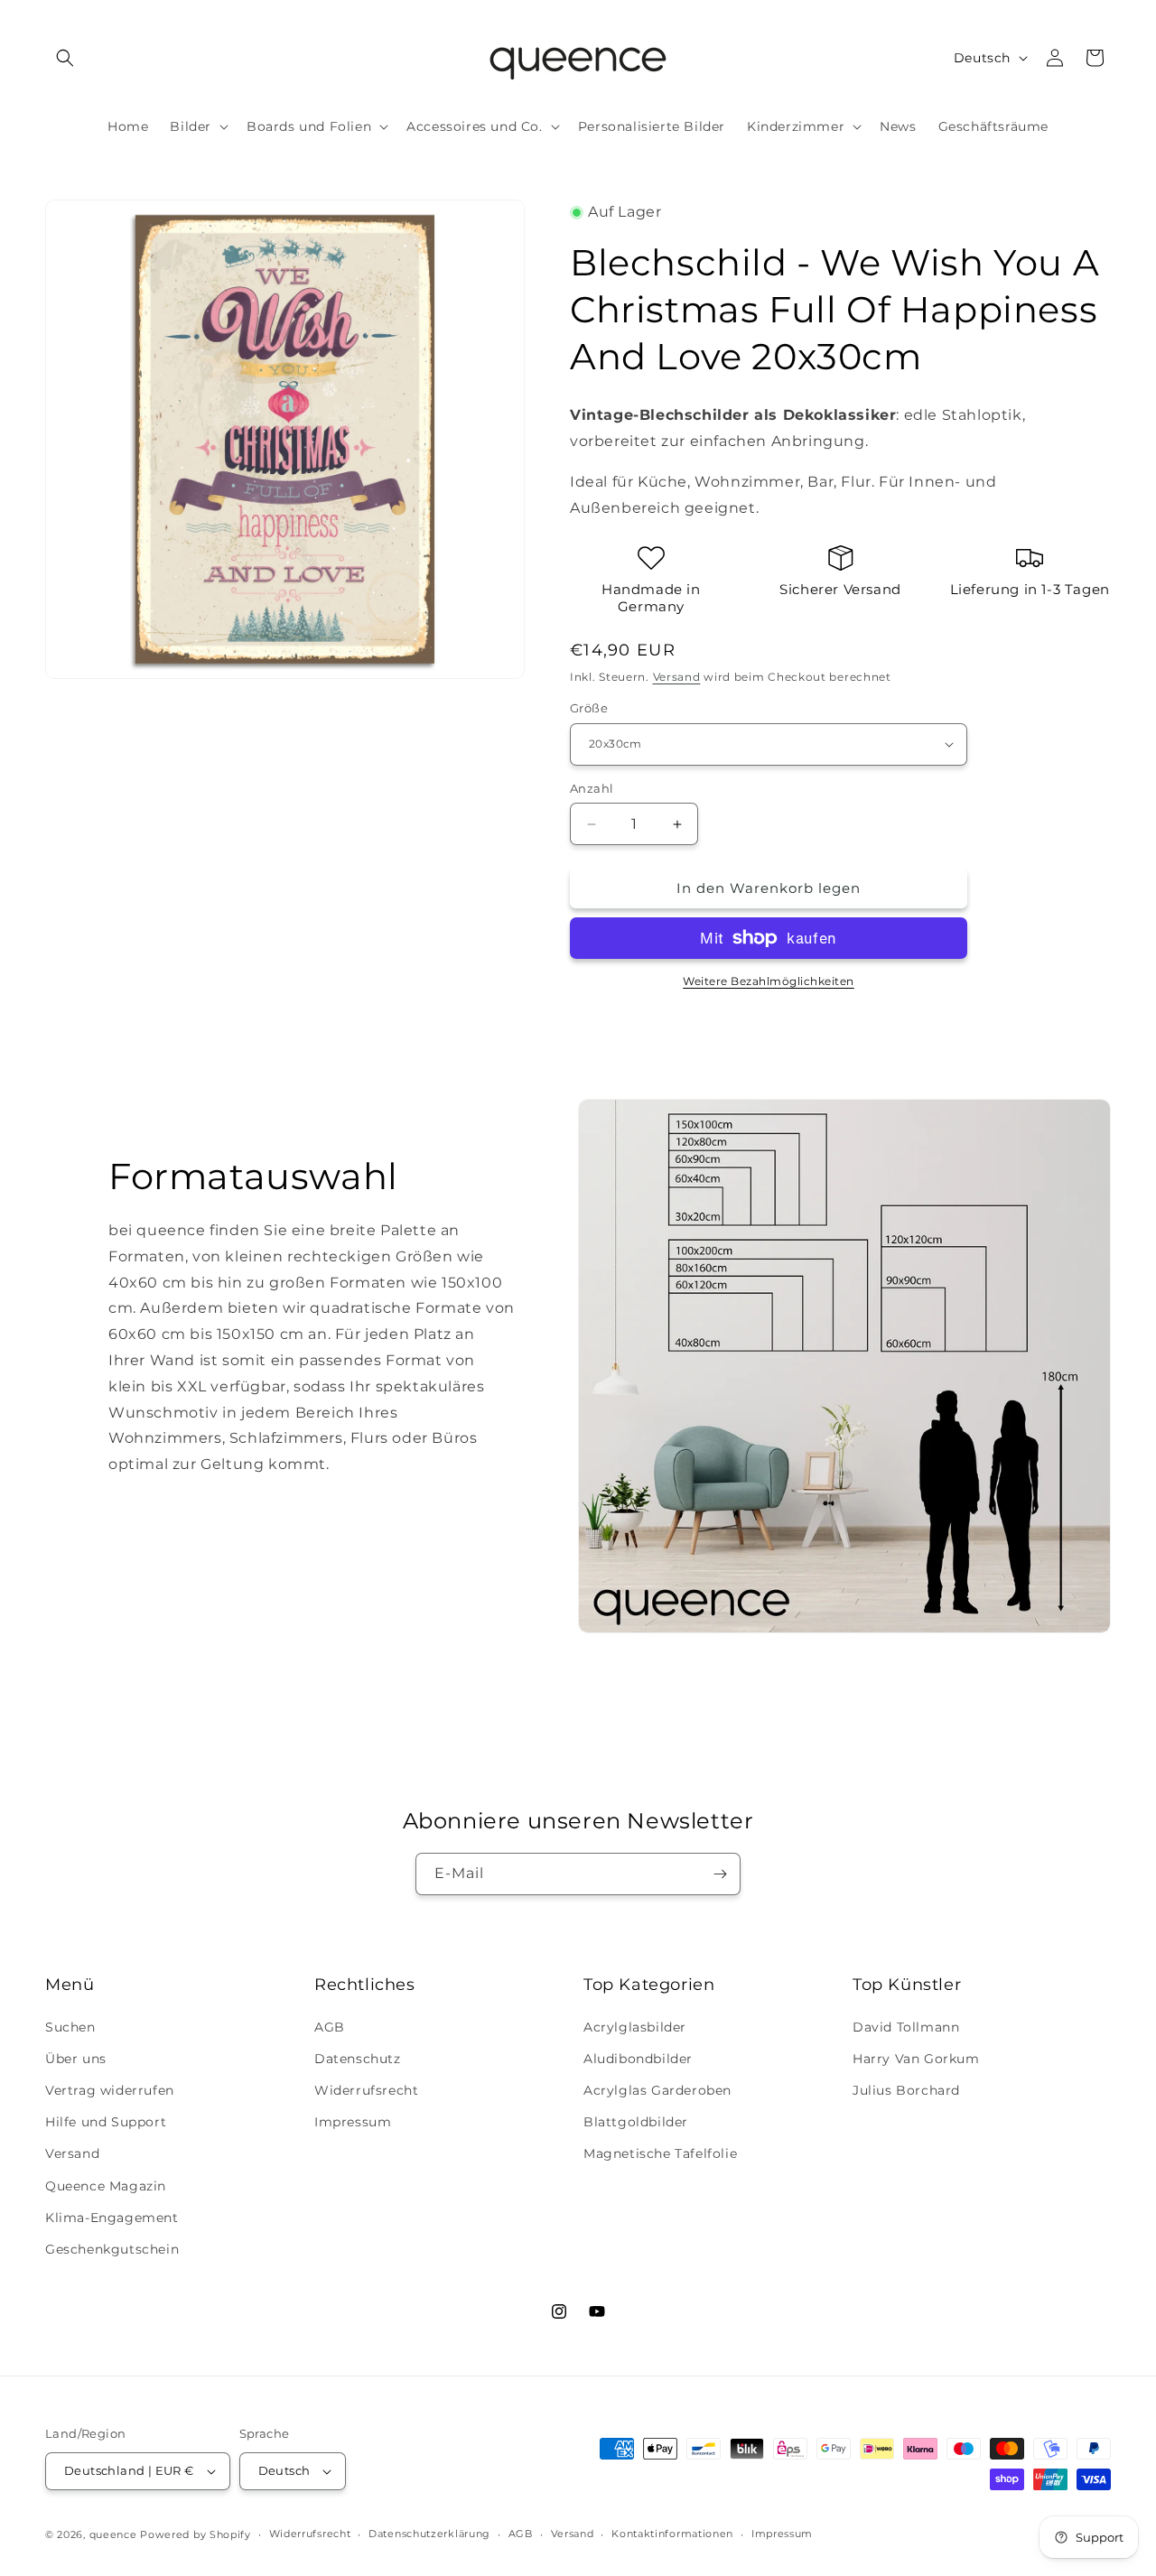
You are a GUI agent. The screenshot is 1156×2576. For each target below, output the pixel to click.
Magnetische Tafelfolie (660, 2153)
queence (113, 2534)
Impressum (353, 2122)
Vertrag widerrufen (110, 2090)
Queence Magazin (106, 2186)
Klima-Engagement (112, 2218)
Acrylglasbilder (635, 2027)
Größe (589, 708)
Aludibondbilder (638, 2059)
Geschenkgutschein (112, 2249)
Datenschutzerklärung (429, 2534)
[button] (65, 58)
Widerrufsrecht (366, 2090)
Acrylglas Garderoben (657, 2090)
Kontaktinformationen (672, 2534)
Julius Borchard (906, 2090)
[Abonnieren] (720, 1874)
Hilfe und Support (106, 2122)
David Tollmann (906, 2027)
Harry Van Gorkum (916, 2059)
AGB (330, 2027)
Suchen (70, 2027)
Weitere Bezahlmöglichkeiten (769, 981)
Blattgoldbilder (636, 2122)
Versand (677, 677)
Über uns (76, 2059)
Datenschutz (358, 2059)
